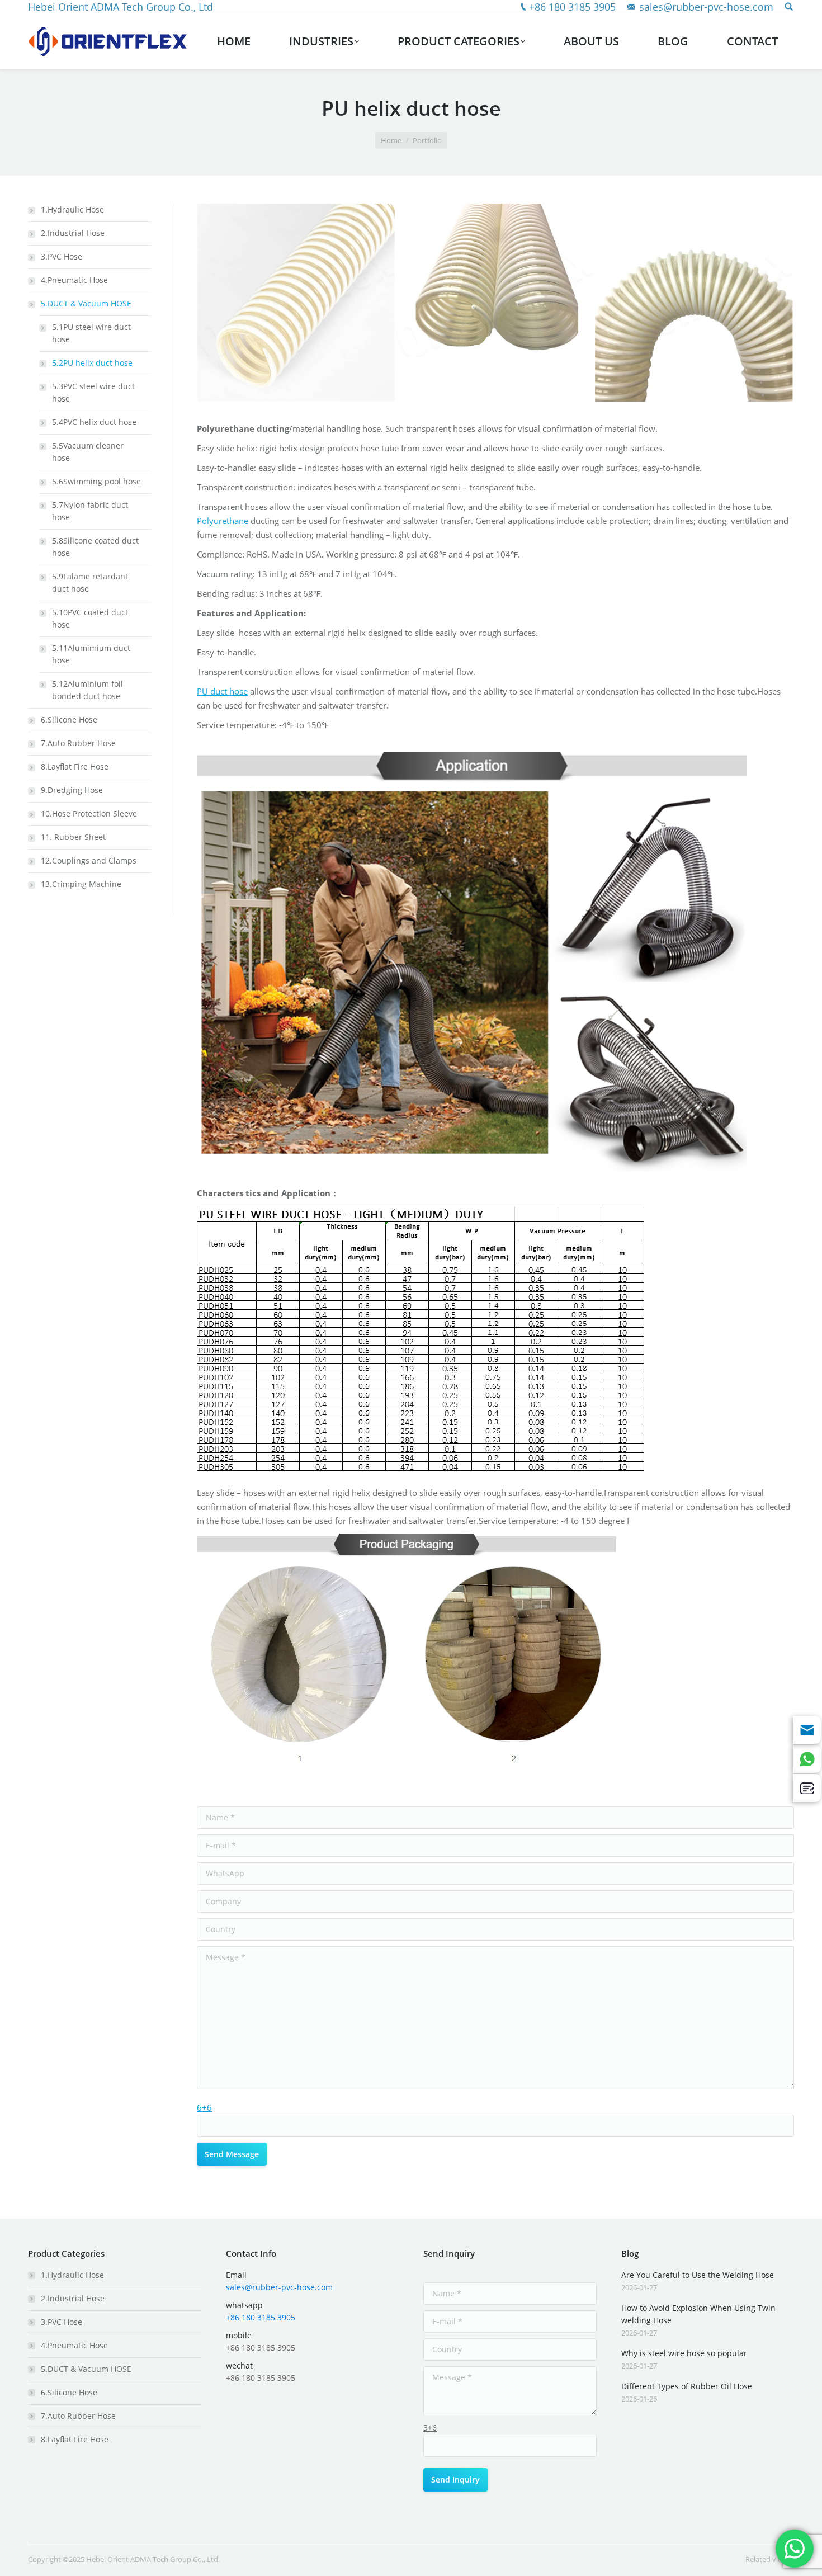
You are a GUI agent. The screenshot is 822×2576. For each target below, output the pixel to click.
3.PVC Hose (62, 256)
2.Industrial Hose (73, 233)
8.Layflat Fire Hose (75, 766)
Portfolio (427, 140)
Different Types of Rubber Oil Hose (687, 2386)
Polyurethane (223, 521)
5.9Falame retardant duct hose (90, 582)
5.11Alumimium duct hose (91, 654)
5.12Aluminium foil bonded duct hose (88, 690)
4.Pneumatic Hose (74, 280)
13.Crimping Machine (81, 884)
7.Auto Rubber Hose (78, 743)
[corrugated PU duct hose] (495, 303)
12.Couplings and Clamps (89, 860)
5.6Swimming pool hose (96, 481)
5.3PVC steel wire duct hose (93, 392)
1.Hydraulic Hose (72, 209)
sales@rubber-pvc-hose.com (706, 7)
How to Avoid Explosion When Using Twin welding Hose (698, 2314)
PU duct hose (222, 691)
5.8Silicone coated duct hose (95, 547)
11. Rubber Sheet (73, 837)
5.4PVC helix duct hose (94, 422)
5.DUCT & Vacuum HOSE (86, 303)
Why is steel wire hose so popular (684, 2353)
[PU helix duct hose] (296, 303)
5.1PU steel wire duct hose (91, 333)
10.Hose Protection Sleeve (89, 813)
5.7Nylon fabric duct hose (90, 511)
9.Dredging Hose (72, 790)
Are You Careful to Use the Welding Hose (698, 2275)
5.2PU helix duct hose (92, 363)
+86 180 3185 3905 (572, 7)
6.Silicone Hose (69, 720)
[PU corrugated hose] (695, 303)
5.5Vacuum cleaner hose (88, 452)
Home (391, 140)
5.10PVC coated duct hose (90, 618)
